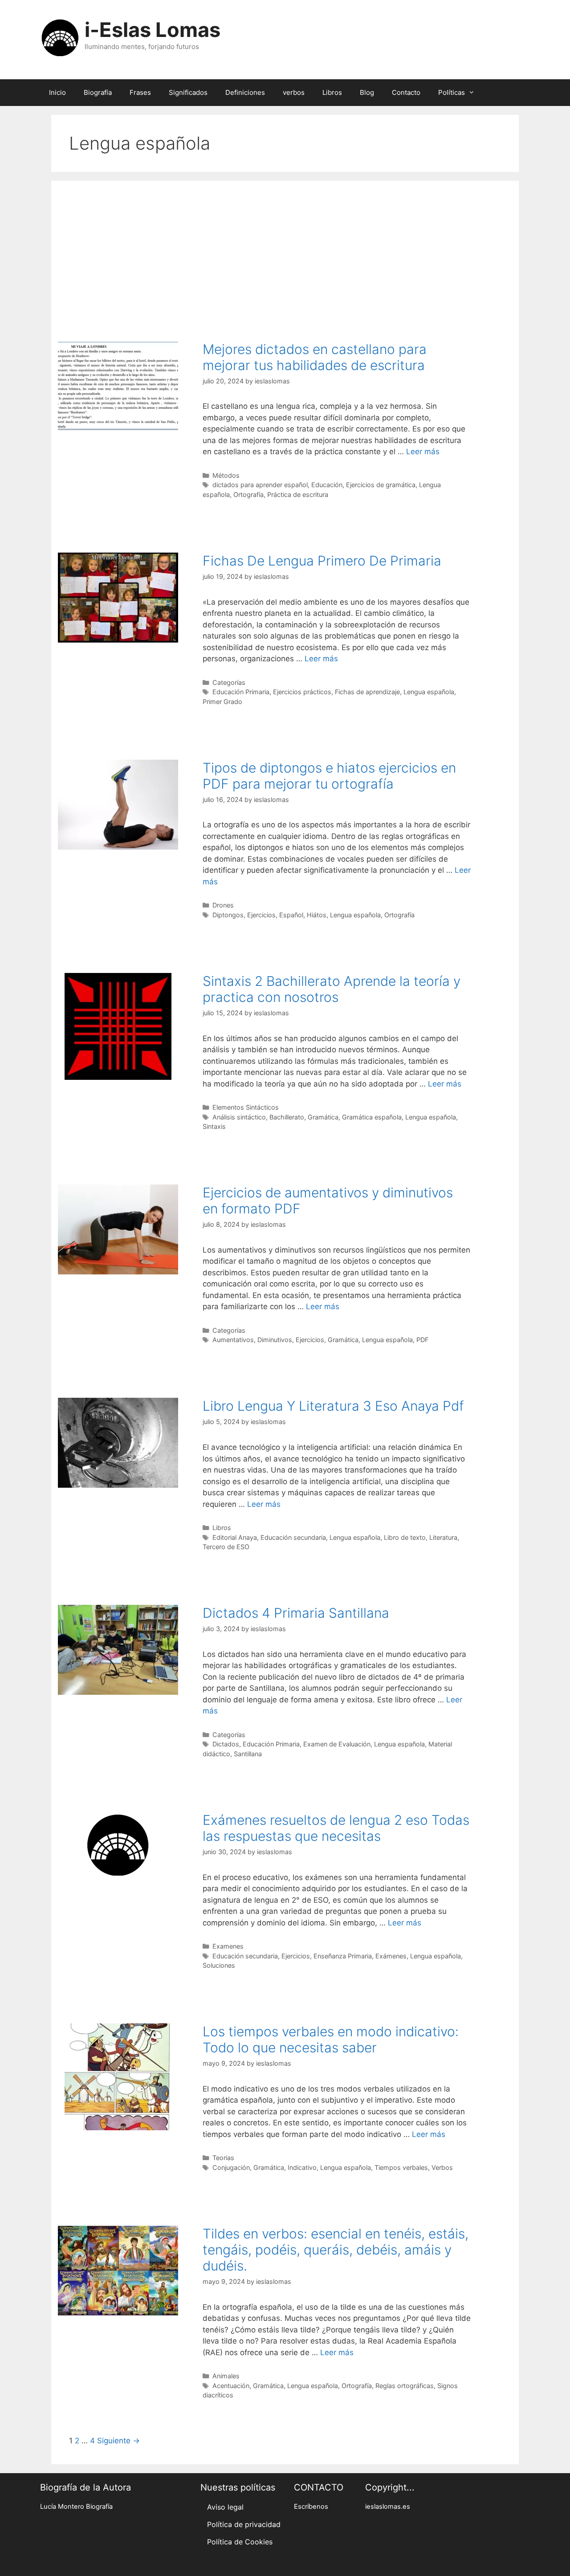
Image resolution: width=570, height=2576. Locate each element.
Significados (188, 92)
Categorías (229, 682)
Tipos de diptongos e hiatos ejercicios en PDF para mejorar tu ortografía (329, 776)
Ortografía (248, 494)
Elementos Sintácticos (246, 1107)
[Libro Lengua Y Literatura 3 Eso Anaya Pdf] (118, 1485)
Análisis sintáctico (239, 1117)
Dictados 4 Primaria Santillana (296, 1613)
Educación (327, 485)
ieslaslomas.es (388, 2507)
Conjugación (231, 2167)
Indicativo (302, 2167)
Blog (367, 92)
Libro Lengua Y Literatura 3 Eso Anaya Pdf (333, 1406)
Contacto (406, 92)
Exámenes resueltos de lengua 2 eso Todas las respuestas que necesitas (336, 1828)
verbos (294, 92)
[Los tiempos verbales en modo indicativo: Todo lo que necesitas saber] (118, 2128)
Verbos (442, 2167)
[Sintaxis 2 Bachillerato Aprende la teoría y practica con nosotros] (118, 1077)
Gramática (323, 1117)
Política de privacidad (244, 2524)
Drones (223, 905)
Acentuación (231, 2386)
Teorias (223, 2158)
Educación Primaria (241, 692)
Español (291, 915)
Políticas (452, 92)
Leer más (423, 452)
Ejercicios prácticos (302, 692)
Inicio (57, 92)
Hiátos (317, 915)
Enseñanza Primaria (343, 1956)
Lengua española (429, 692)
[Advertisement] (285, 256)
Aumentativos (233, 1340)
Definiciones (245, 92)
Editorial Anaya (235, 1537)
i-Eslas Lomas (153, 30)
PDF (422, 1340)
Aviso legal (225, 2507)
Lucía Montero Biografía (76, 2507)
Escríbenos (311, 2507)
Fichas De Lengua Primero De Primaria (322, 561)
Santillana (248, 1754)
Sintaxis (214, 1126)
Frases (140, 92)
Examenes (228, 1946)
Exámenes (391, 1956)
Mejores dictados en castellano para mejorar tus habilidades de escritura (315, 357)
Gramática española (372, 1117)
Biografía (98, 92)
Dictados (226, 1744)
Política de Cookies (240, 2542)
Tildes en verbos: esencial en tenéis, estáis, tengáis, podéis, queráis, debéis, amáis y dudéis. (336, 2250)
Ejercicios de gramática (381, 485)
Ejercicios (261, 915)
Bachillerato (287, 1117)
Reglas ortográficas (405, 2386)
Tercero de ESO (226, 1547)
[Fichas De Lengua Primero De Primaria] (118, 640)
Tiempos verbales (401, 2167)
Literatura (443, 1537)
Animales (226, 2376)
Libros (332, 92)
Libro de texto (405, 1537)
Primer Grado (222, 702)
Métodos (226, 475)
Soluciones (219, 1965)
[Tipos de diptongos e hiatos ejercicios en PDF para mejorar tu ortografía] (118, 847)
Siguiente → (118, 2441)
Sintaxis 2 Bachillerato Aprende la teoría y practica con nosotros (332, 989)
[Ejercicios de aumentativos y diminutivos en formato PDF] (118, 1272)
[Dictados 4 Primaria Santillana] (118, 1692)
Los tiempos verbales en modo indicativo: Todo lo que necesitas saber (331, 2039)
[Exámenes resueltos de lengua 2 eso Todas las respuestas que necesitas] (118, 1876)
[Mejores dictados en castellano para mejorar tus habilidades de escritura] (118, 428)
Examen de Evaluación (337, 1744)
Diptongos (228, 915)
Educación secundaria (293, 1537)
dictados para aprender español (260, 485)
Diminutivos (275, 1340)
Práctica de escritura (298, 494)
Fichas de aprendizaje (367, 692)
